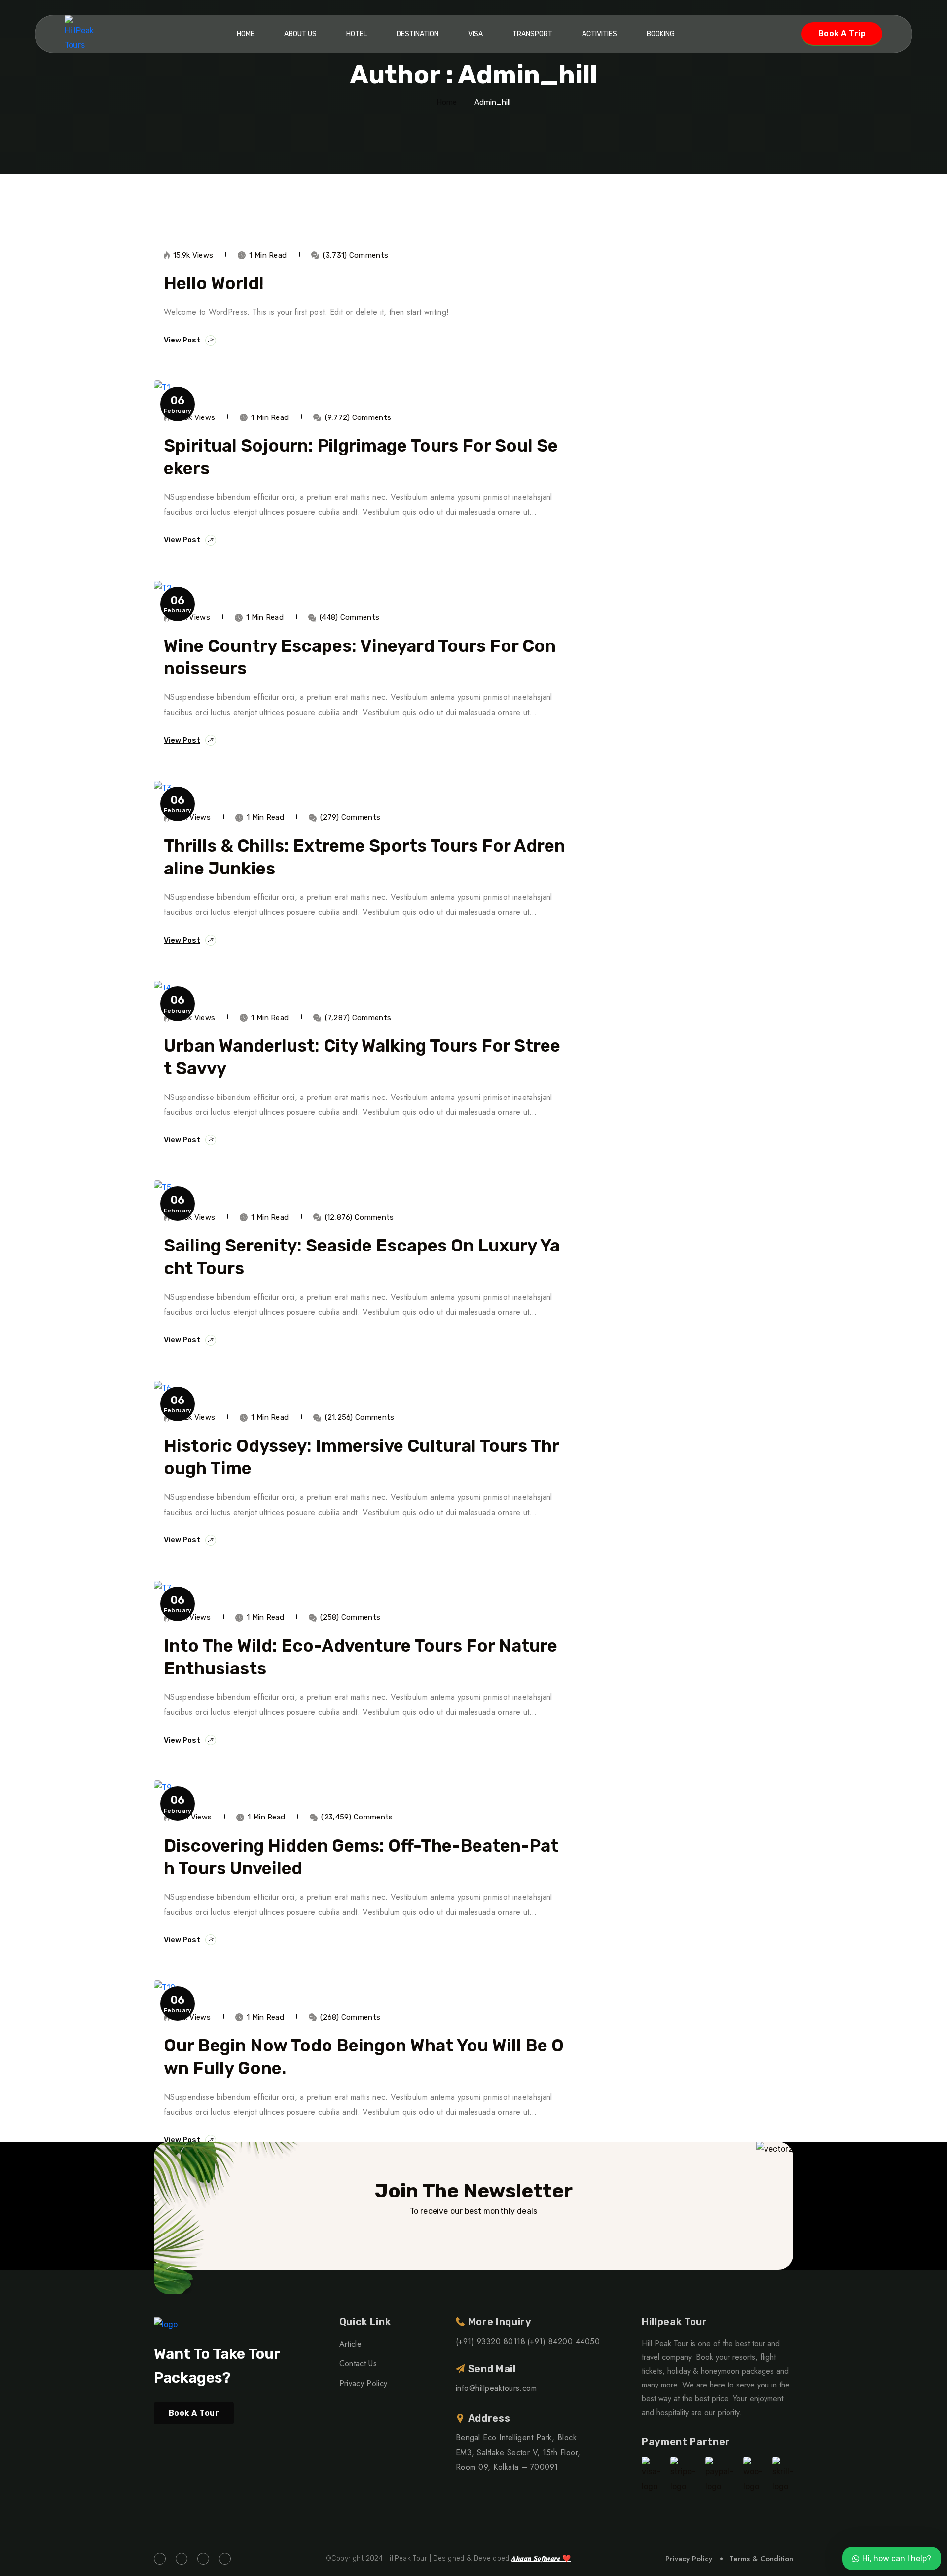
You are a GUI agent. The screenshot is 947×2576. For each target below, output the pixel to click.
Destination (418, 34)
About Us (300, 34)
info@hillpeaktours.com (496, 2388)
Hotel (357, 34)
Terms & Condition (761, 2559)
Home (246, 34)
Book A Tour (194, 2413)
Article (350, 2344)
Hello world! (214, 283)
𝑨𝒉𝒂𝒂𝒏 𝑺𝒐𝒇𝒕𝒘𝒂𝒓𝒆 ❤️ (541, 2558)
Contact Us (358, 2364)
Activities (600, 34)
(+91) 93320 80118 (491, 2341)
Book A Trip (842, 33)
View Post (182, 340)
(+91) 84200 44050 (564, 2341)
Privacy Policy (363, 2383)
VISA (475, 34)
